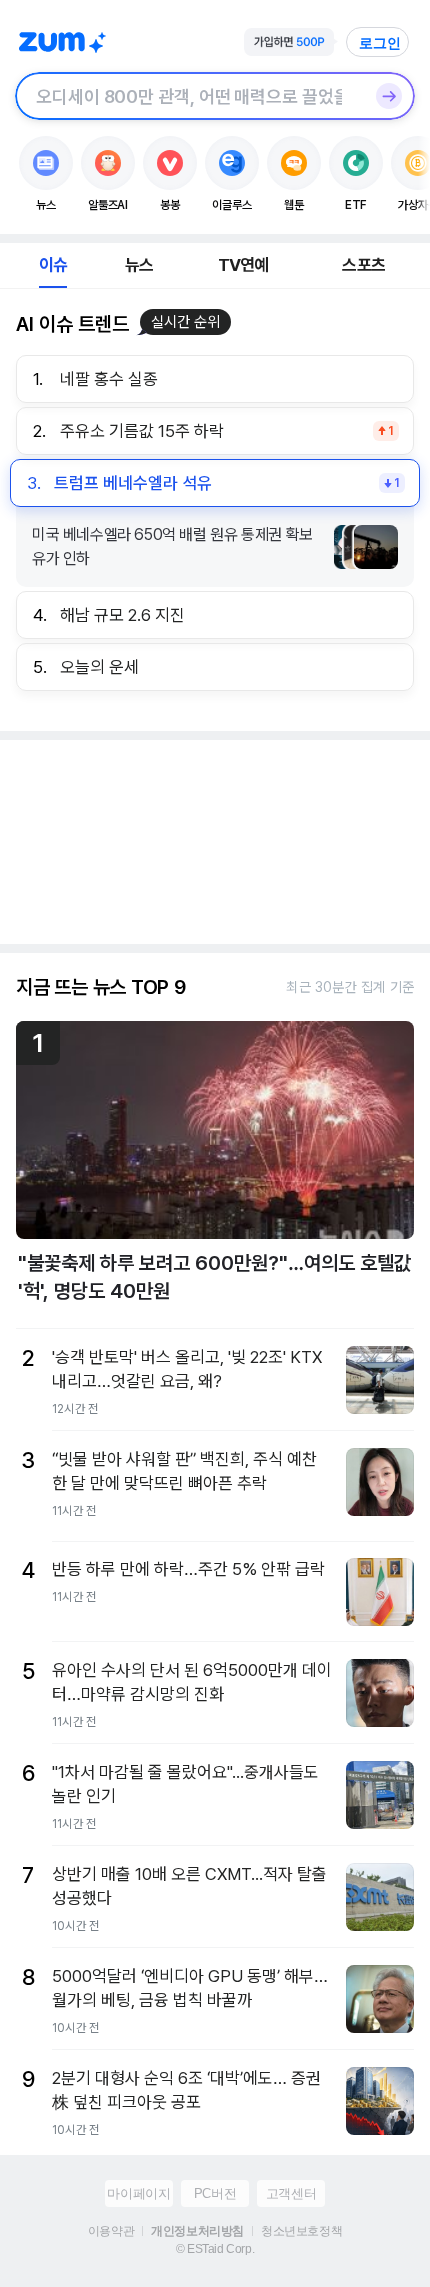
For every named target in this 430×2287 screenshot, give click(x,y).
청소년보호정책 (301, 2231)
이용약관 (111, 2231)
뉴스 (139, 265)
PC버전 (215, 2193)
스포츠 (363, 265)
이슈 (53, 265)
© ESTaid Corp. (215, 2249)
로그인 (380, 43)
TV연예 (243, 265)
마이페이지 (138, 2193)
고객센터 (291, 2193)
